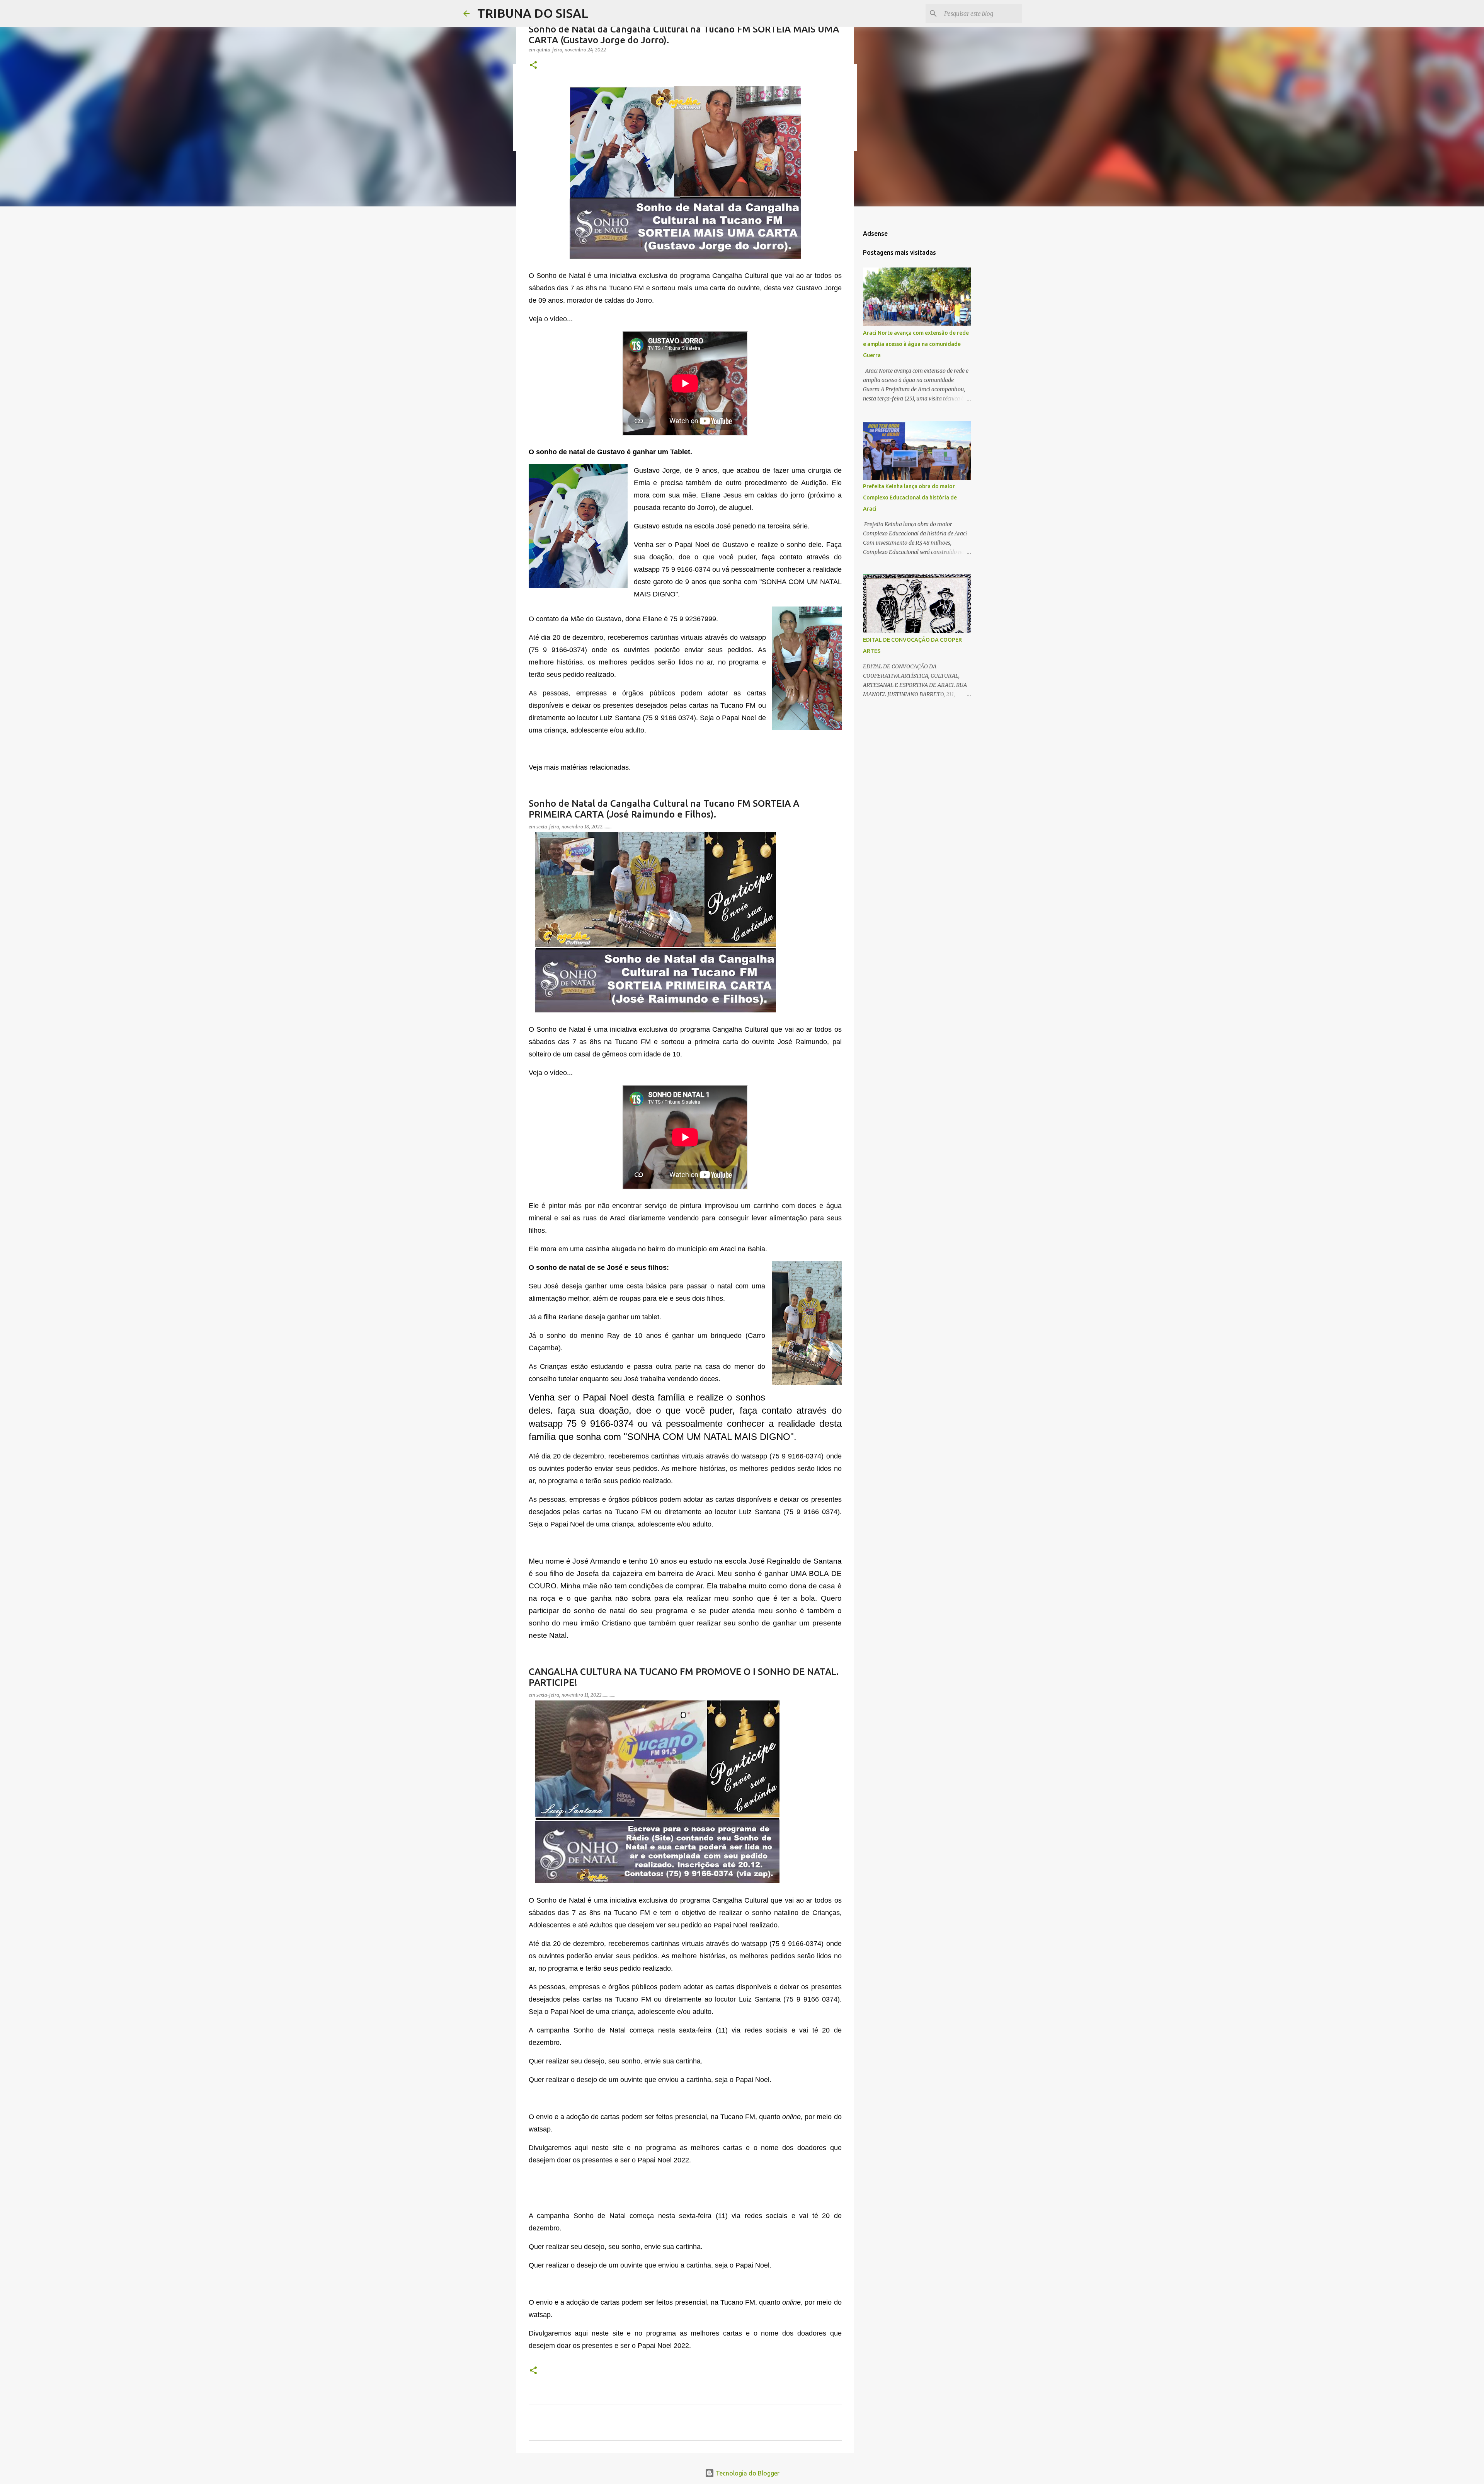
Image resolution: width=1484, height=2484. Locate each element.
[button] (533, 66)
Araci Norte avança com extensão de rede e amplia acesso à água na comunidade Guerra (916, 344)
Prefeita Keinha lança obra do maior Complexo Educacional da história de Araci (910, 497)
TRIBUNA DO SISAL (533, 13)
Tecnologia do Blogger (747, 2473)
